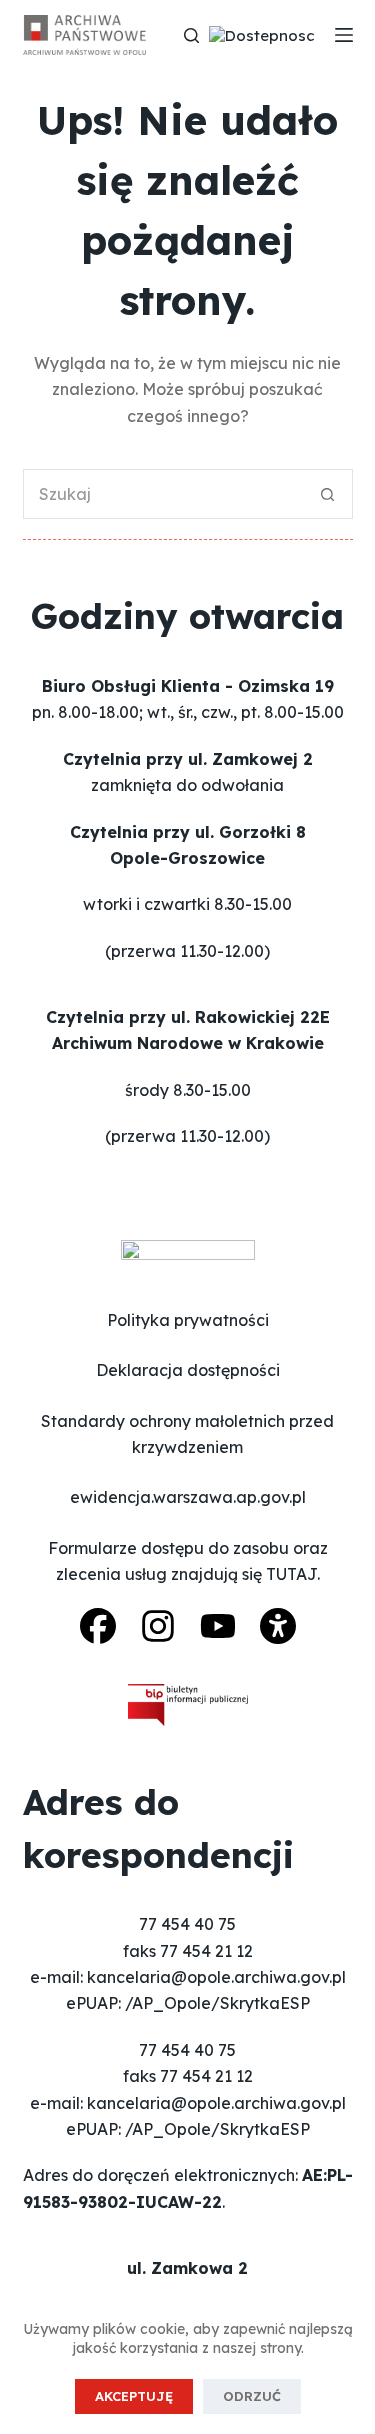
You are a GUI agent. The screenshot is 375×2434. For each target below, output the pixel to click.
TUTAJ (291, 1574)
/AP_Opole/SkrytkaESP (217, 2003)
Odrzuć (252, 2396)
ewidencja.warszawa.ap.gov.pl (188, 1497)
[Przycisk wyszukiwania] (328, 494)
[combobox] (164, 494)
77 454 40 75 (187, 1924)
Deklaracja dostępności (188, 1370)
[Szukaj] (191, 35)
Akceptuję (134, 2396)
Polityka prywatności (188, 1320)
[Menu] (344, 35)
